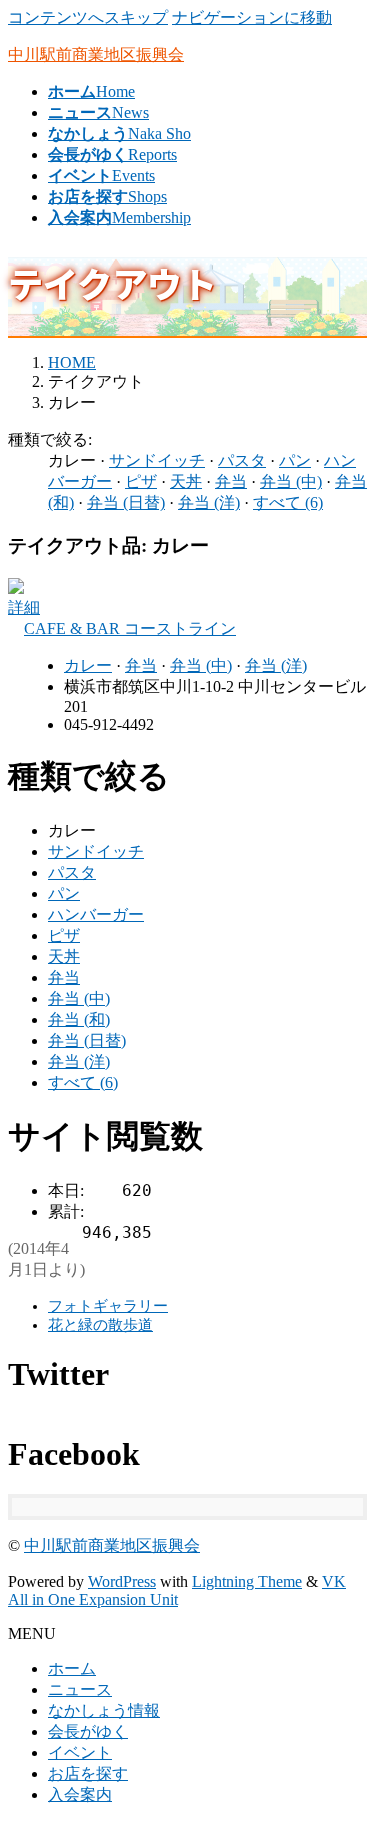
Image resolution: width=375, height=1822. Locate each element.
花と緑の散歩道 (100, 1325)
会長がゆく (88, 1731)
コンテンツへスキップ (88, 17)
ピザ (141, 481)
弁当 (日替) (126, 502)
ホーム (72, 1668)
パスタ (242, 460)
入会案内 (80, 1794)
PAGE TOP (348, 1746)
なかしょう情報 (104, 1710)
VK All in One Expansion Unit (177, 1590)
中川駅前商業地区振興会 (112, 1545)
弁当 (231, 481)
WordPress (122, 1581)
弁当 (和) (79, 1019)
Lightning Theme (247, 1581)
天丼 (186, 481)
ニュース (80, 1689)
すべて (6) (288, 502)
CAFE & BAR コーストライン (130, 628)
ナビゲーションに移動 (252, 17)
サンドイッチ (157, 460)
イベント (80, 1752)
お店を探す (88, 1773)
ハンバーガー (96, 914)
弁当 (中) (291, 481)
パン (295, 460)
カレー (88, 665)
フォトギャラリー (108, 1306)
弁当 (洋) (209, 502)
